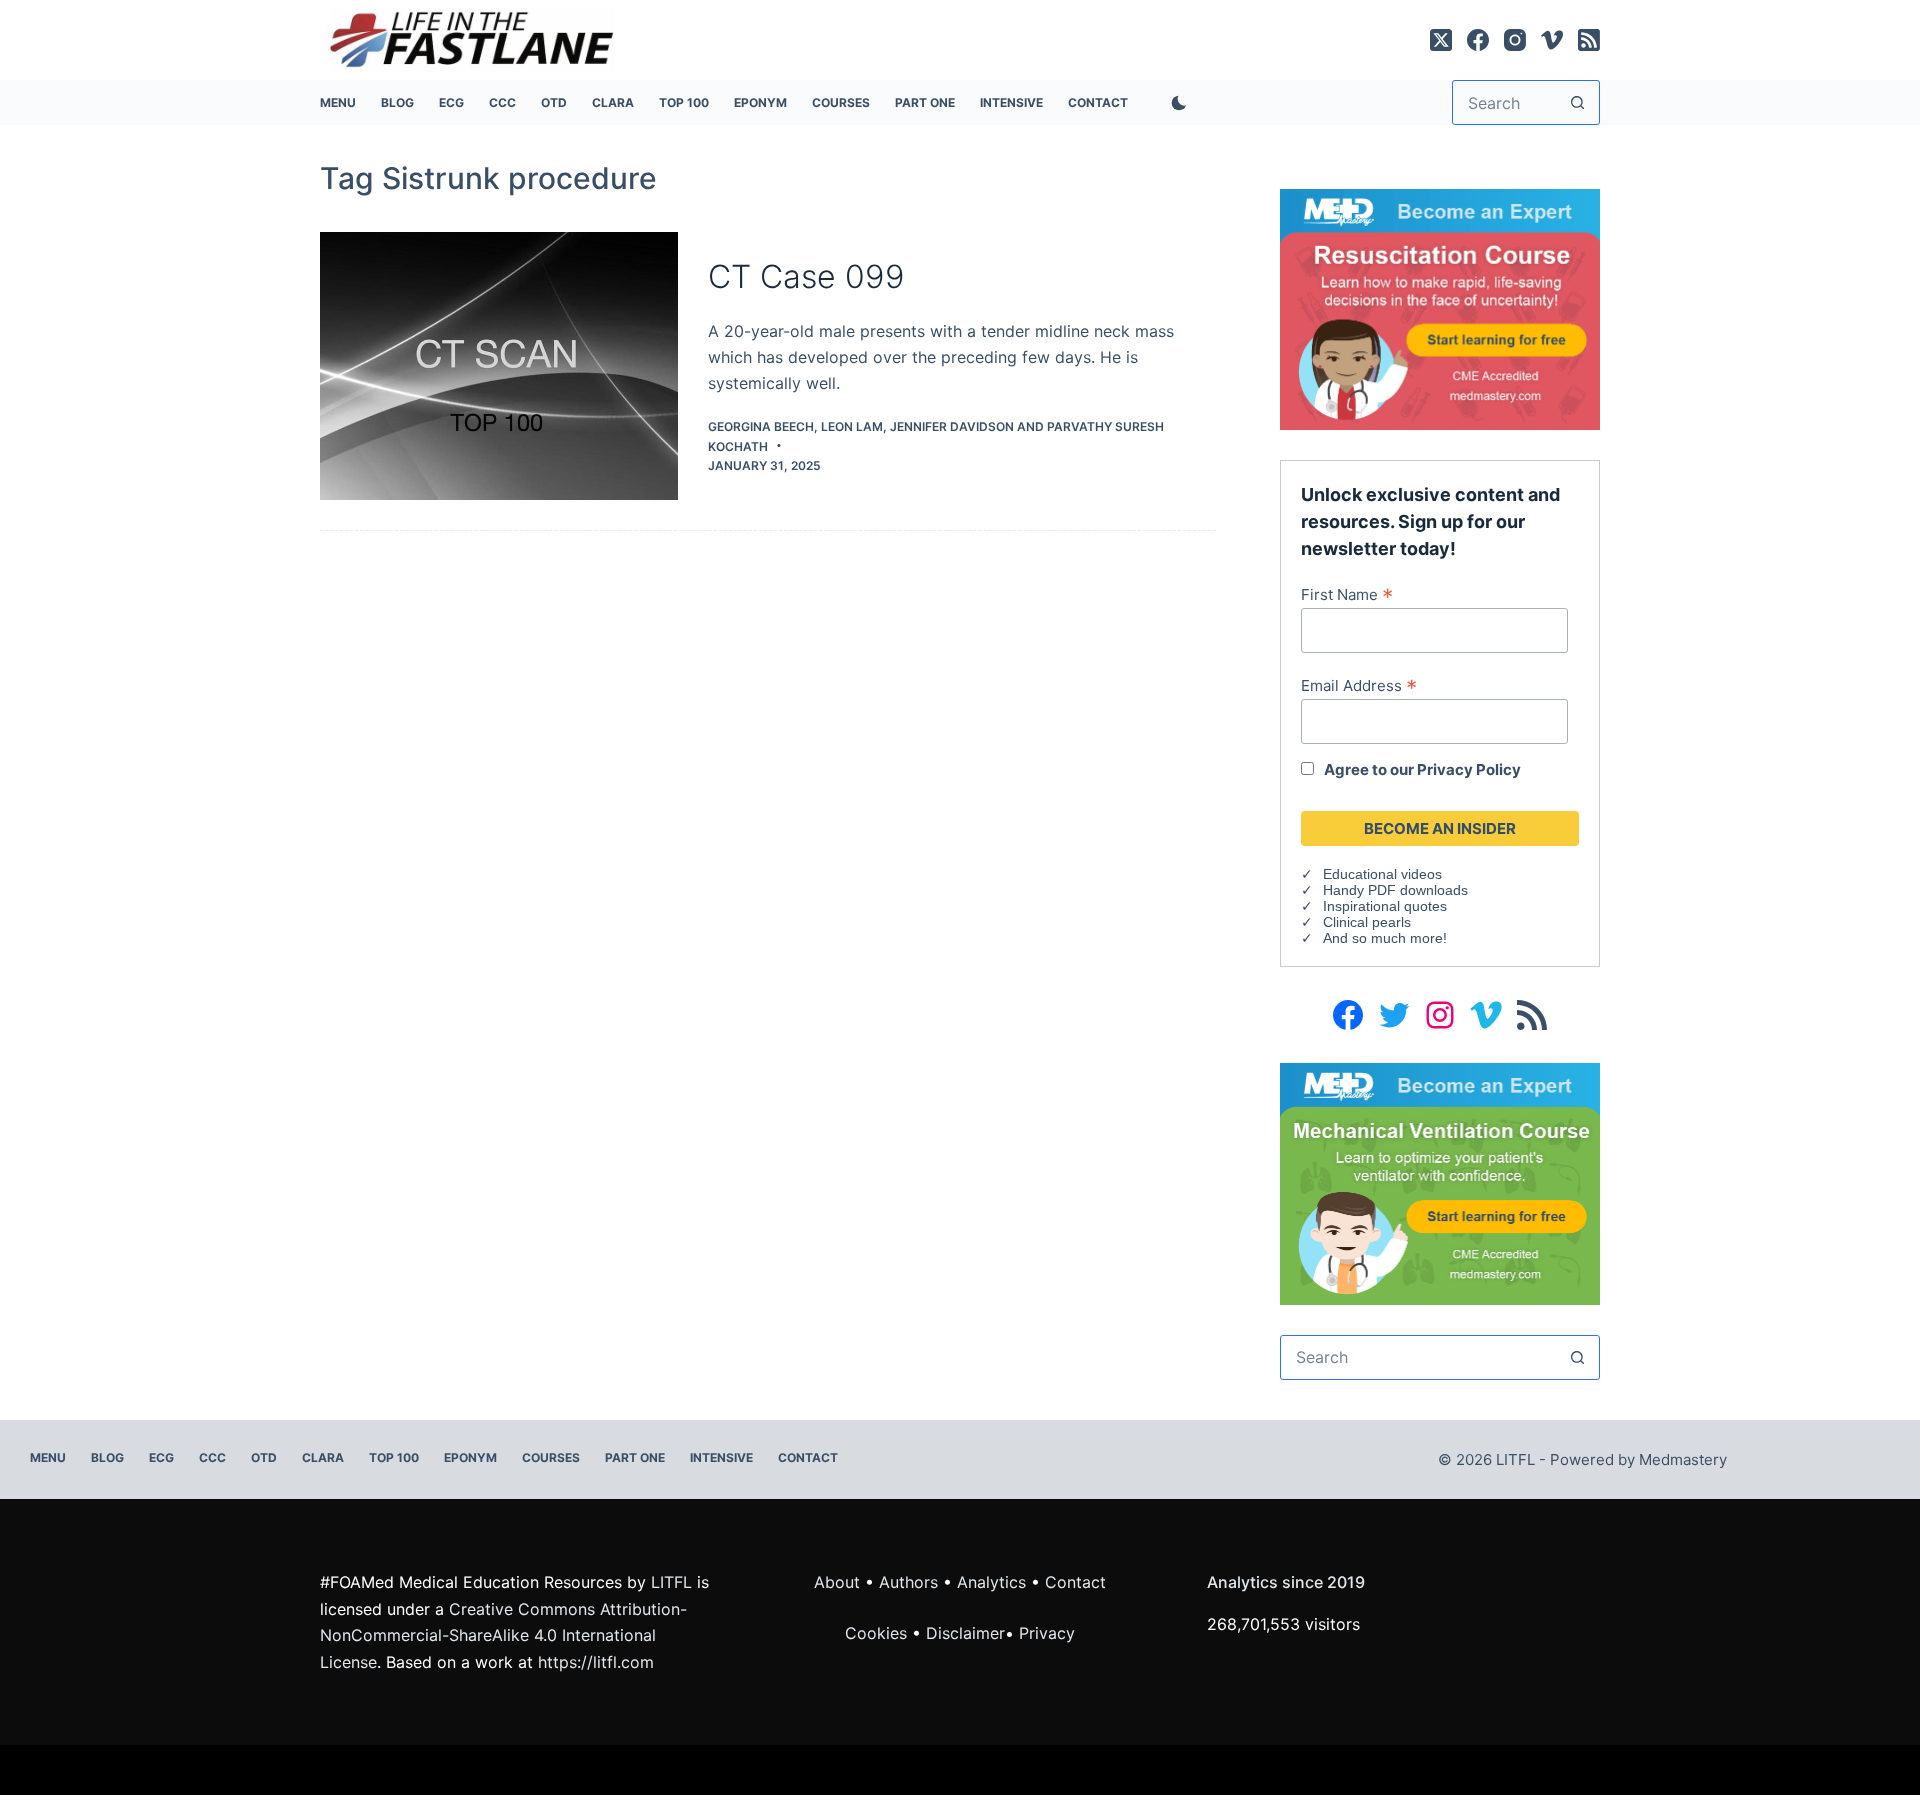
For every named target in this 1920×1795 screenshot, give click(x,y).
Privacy (1047, 1633)
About (837, 1582)
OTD (554, 102)
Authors (908, 1582)
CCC (502, 102)
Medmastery (1683, 1459)
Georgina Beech (761, 426)
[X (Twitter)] (1441, 40)
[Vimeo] (1552, 40)
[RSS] (1589, 40)
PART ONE (925, 102)
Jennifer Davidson (952, 426)
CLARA (613, 102)
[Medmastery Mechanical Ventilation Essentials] (1440, 1182)
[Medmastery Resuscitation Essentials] (1440, 308)
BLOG (397, 102)
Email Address (1359, 685)
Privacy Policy (1469, 769)
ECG (451, 102)
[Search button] (1577, 102)
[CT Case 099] (499, 366)
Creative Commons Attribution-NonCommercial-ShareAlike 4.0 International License (503, 1635)
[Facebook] (1478, 40)
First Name (1347, 594)
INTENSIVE (1011, 102)
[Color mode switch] (1175, 103)
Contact (1098, 102)
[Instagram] (1515, 40)
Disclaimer (965, 1633)
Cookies (878, 1633)
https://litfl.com (596, 1662)
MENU (338, 102)
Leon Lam (852, 426)
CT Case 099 (806, 276)
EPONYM (760, 102)
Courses (841, 102)
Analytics (991, 1582)
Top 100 (684, 102)
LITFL (671, 1582)
